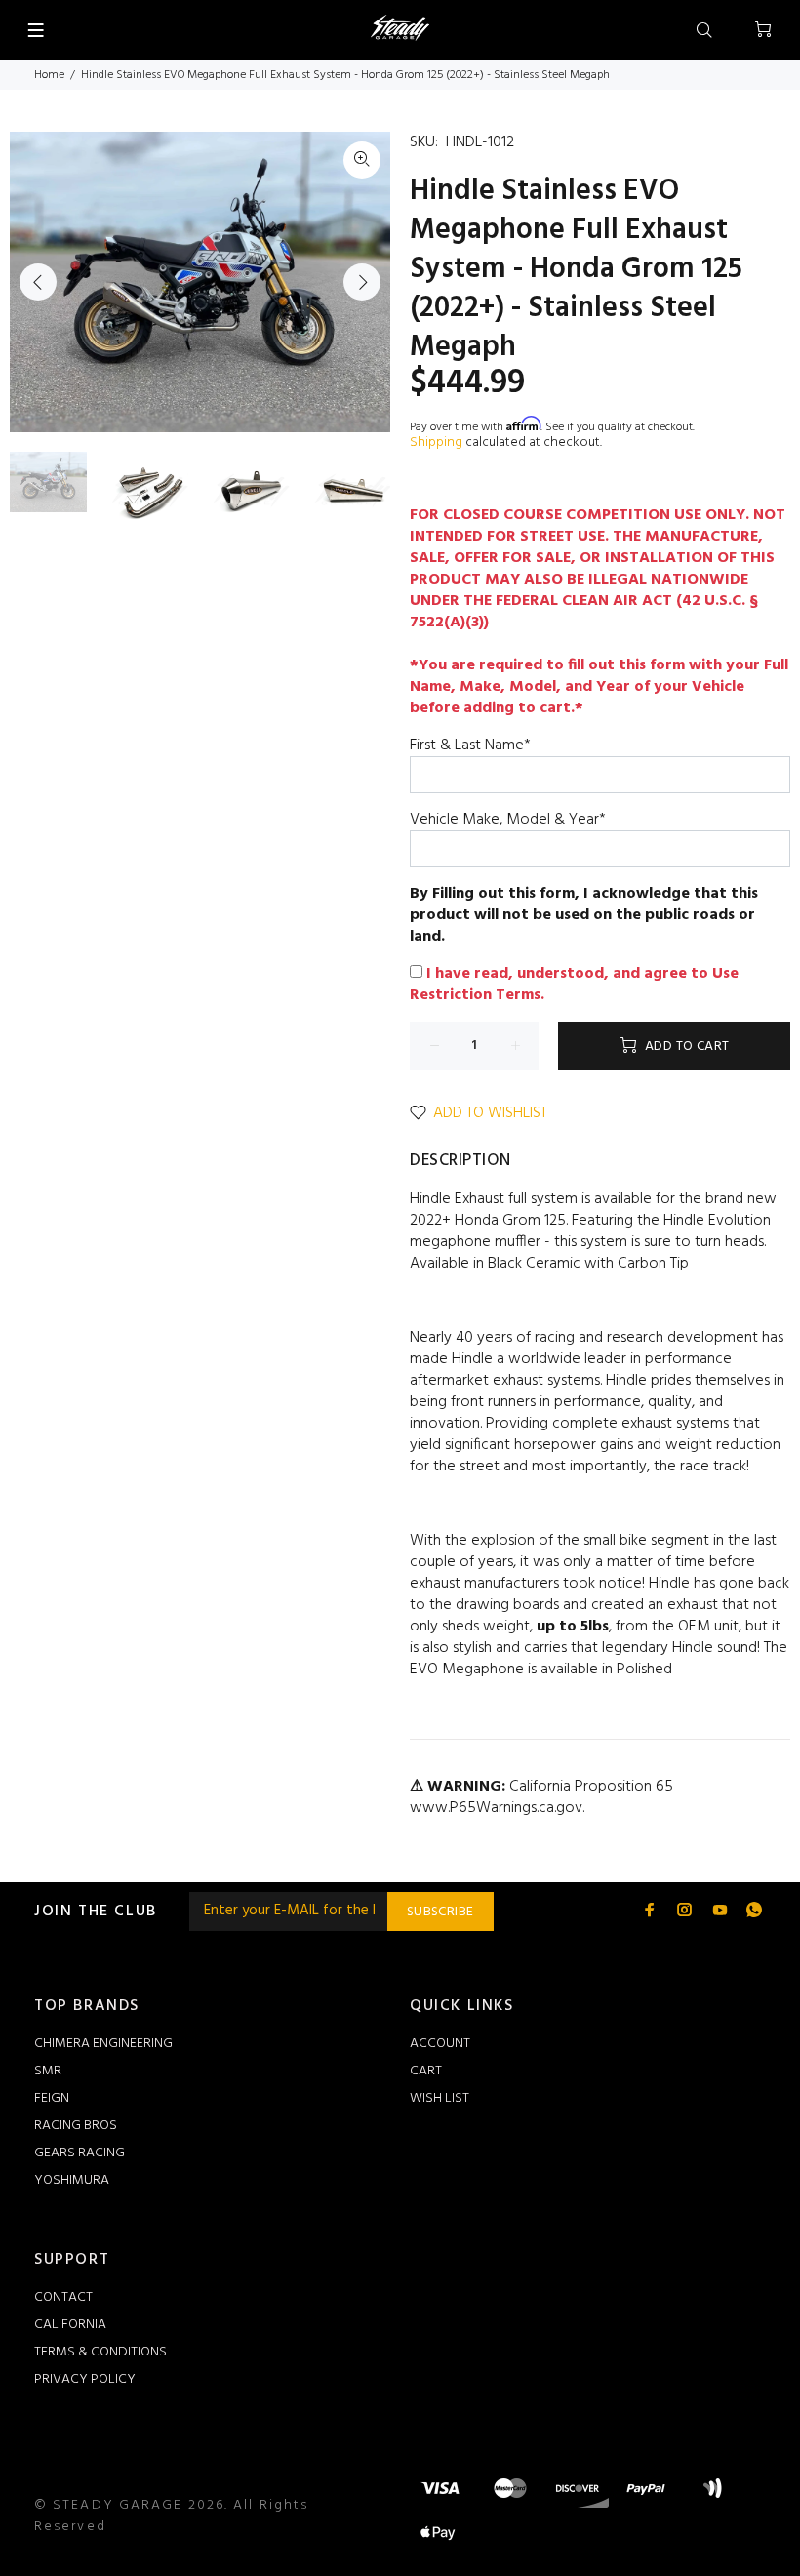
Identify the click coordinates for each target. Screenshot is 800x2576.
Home (49, 75)
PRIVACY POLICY (85, 2379)
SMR (48, 2071)
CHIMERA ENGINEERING (103, 2044)
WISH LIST (440, 2098)
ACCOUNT (440, 2044)
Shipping (436, 443)
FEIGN (52, 2098)
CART (426, 2071)
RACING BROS (76, 2126)
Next (362, 282)
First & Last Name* (470, 745)
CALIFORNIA (70, 2325)
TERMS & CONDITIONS (100, 2352)
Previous (38, 282)
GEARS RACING (80, 2153)
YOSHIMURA (72, 2180)
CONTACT (63, 2297)
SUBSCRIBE (440, 1912)
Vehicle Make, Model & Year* (508, 820)
